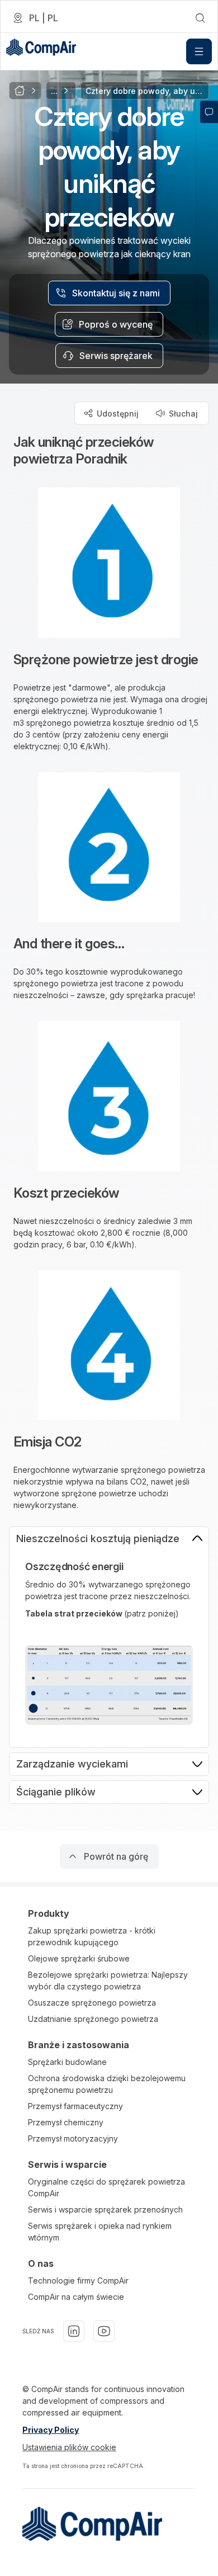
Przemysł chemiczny (66, 2122)
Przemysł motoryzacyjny (73, 2138)
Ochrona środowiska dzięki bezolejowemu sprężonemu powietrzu (107, 2084)
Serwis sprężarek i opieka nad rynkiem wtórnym (100, 2232)
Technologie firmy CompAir (78, 2280)
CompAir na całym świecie (76, 2297)
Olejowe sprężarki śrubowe (79, 1958)
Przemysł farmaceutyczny (75, 2106)
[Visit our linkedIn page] (74, 2331)
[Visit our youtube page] (104, 2331)
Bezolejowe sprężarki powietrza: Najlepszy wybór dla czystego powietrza (108, 1981)
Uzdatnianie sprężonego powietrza (93, 2019)
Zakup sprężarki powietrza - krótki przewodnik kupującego (92, 1936)
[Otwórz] (199, 51)
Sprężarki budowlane (67, 2062)
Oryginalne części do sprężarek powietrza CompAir (106, 2187)
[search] (200, 18)
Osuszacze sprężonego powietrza (92, 2003)
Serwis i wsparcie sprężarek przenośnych (105, 2209)
